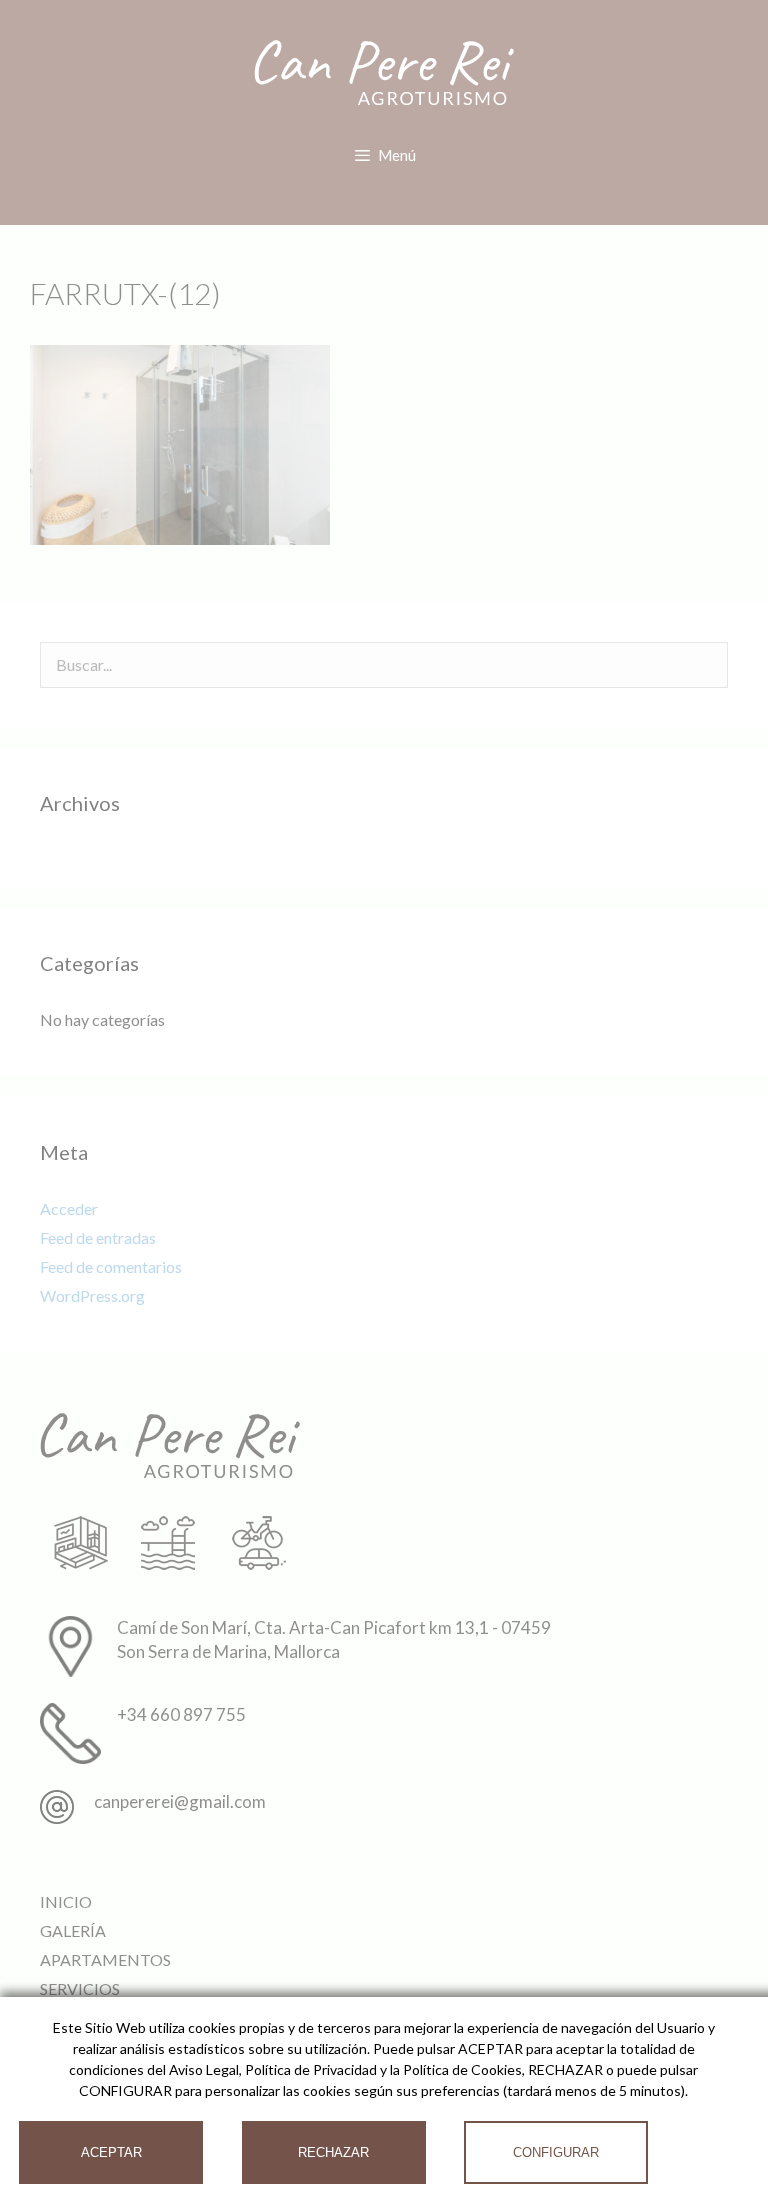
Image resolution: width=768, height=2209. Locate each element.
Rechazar (333, 2152)
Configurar (556, 2152)
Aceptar (111, 2152)
